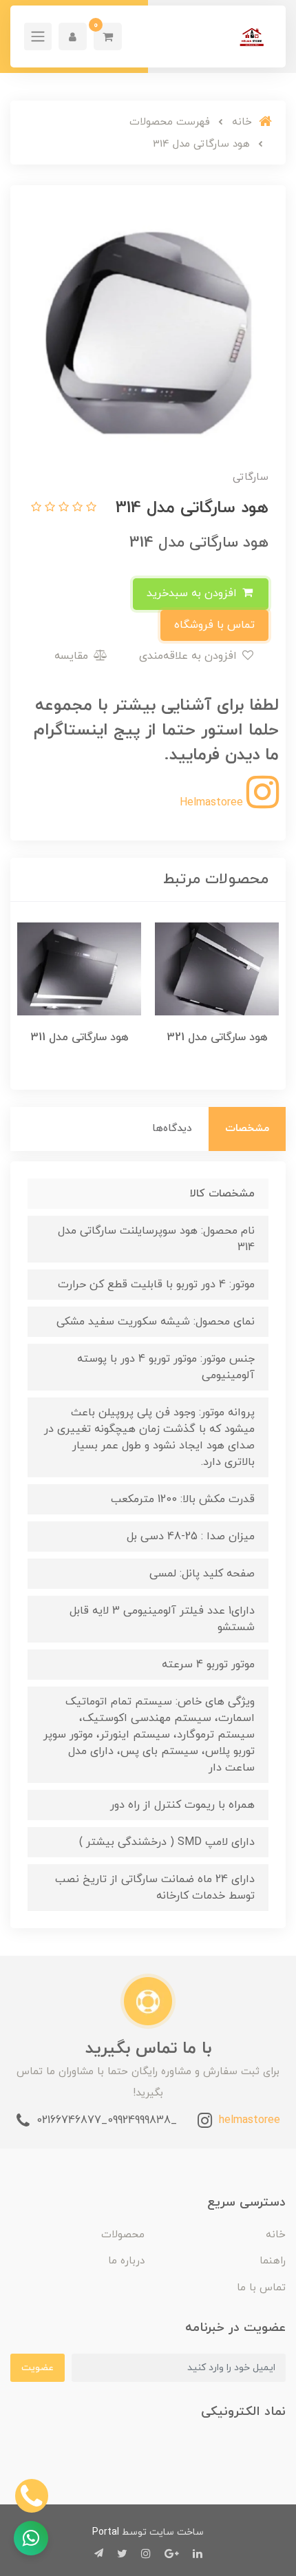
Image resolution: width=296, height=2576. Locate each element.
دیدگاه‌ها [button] (172, 1129)
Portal (106, 2532)
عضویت (38, 2368)
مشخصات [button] (247, 1129)
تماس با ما (261, 2288)
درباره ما (126, 2261)
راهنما (273, 2261)
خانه (276, 2235)
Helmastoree (213, 803)
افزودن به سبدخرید (193, 593)
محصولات (123, 2235)
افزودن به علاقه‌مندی (190, 656)
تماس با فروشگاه (214, 625)
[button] (108, 36)
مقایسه (73, 656)
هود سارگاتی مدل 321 (217, 1037)
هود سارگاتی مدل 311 (80, 1037)
